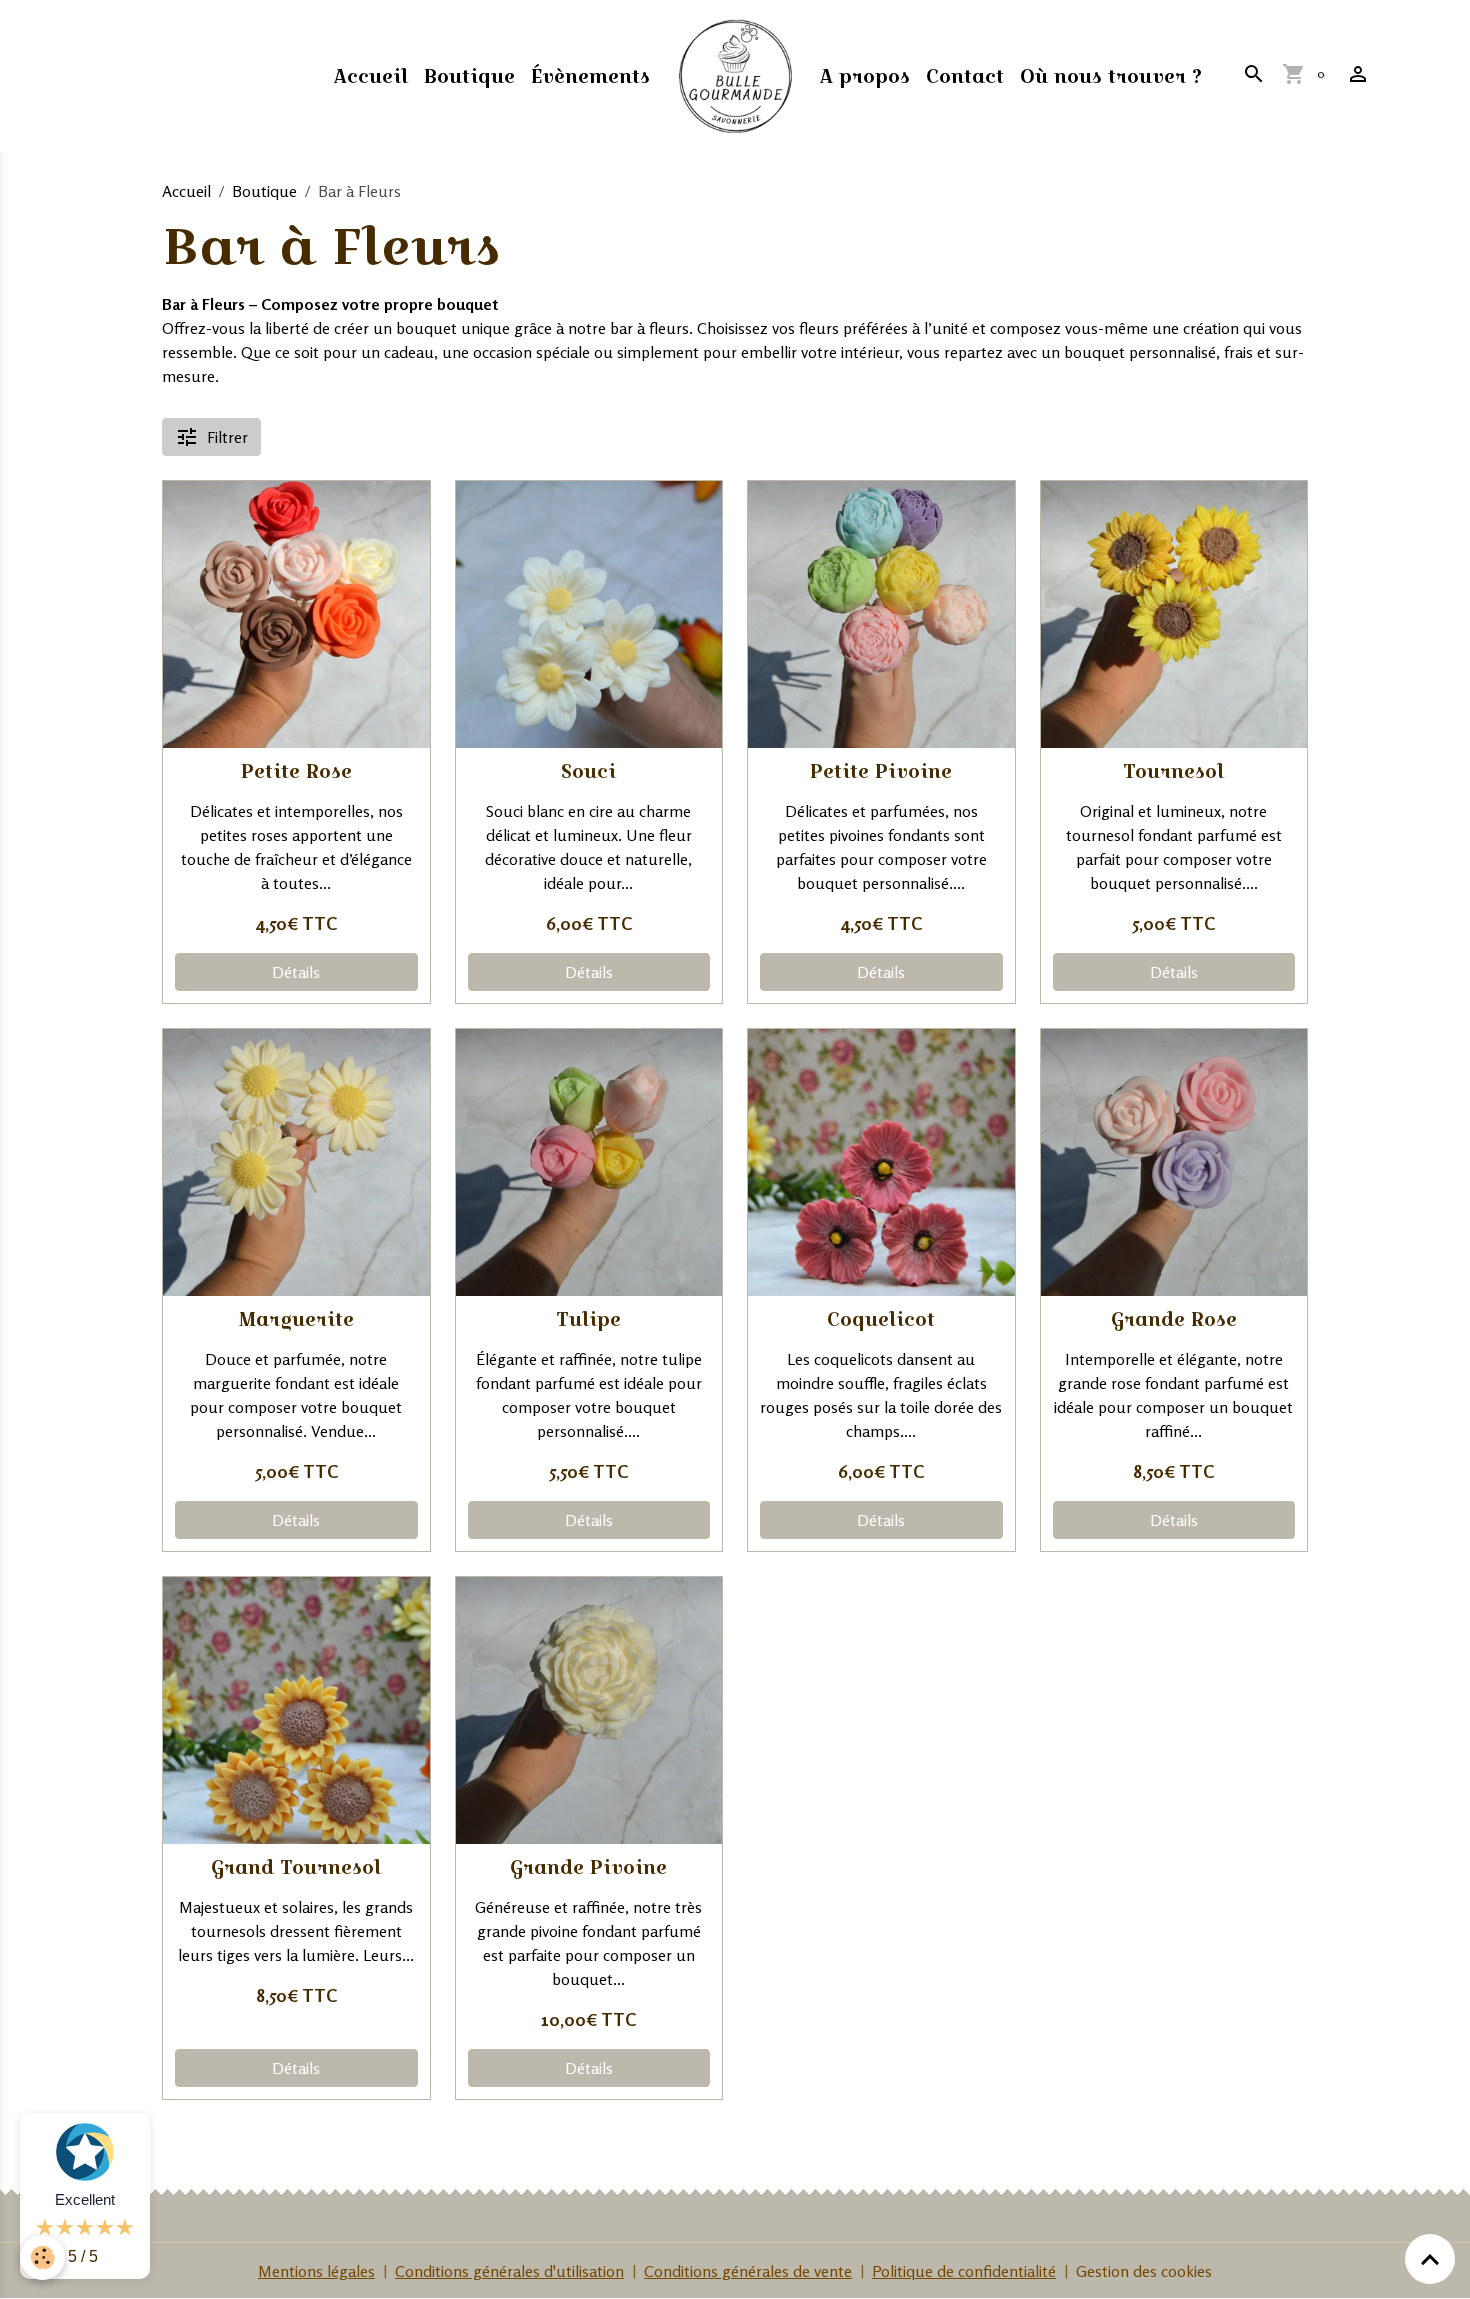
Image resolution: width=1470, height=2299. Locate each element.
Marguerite (296, 1319)
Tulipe (588, 1319)
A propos (865, 76)
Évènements (590, 76)
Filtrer (227, 437)
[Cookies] (42, 2257)
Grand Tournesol (296, 1867)
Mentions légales (316, 2271)
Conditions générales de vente (748, 2271)
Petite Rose (296, 771)
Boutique (469, 76)
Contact (965, 76)
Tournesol (1173, 771)
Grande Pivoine (588, 1867)
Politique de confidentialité (964, 2271)
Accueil (371, 76)
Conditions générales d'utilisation (509, 2271)
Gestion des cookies (1144, 2271)
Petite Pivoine (881, 771)
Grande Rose (1174, 1319)
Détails (296, 972)
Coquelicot (881, 1319)
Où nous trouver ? (1111, 76)
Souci (588, 771)
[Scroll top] (1430, 2259)
